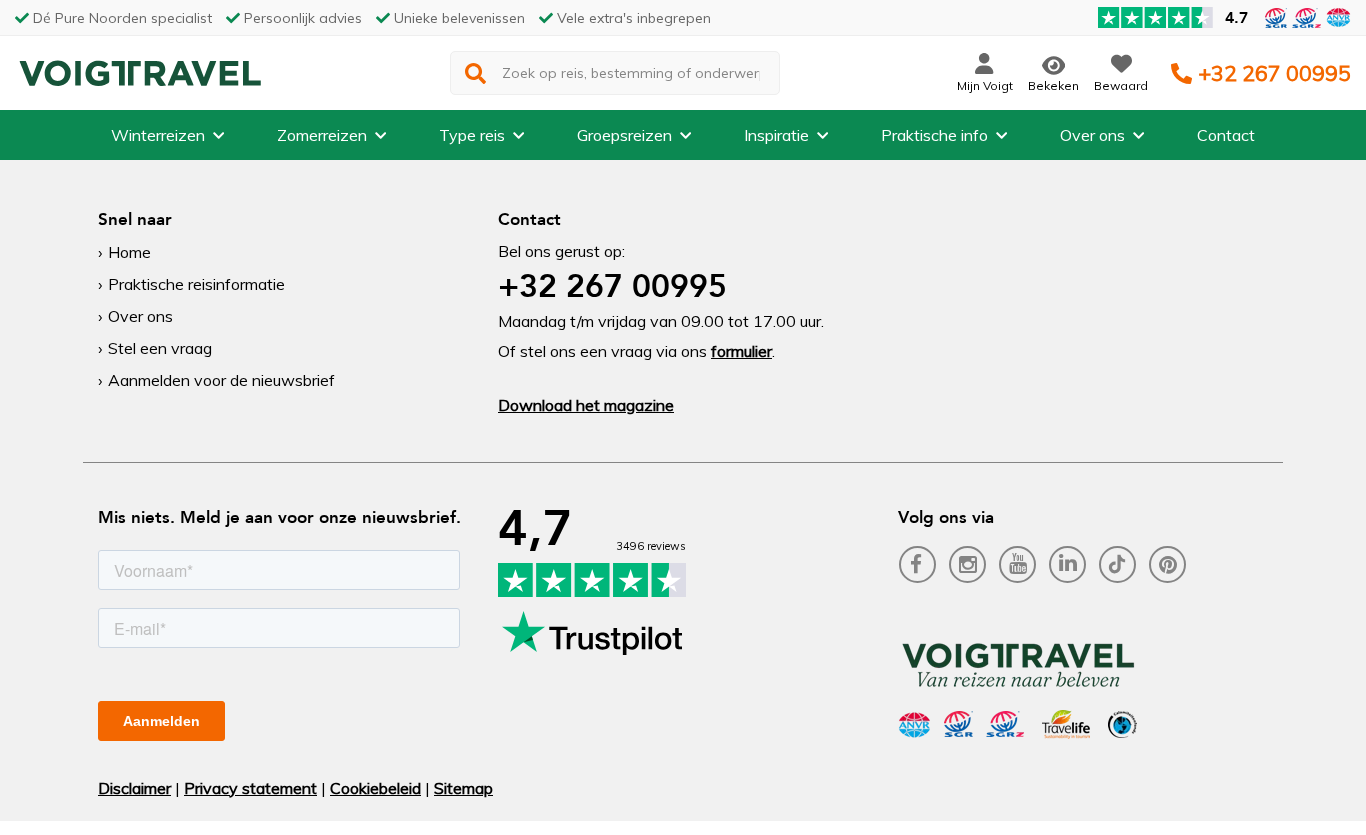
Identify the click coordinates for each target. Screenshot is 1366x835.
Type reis (472, 135)
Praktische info (934, 135)
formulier (741, 351)
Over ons (1092, 135)
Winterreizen (158, 135)
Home (129, 252)
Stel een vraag (160, 348)
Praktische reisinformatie (196, 284)
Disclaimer (134, 788)
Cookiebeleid (375, 788)
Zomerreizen (322, 135)
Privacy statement (250, 788)
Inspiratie (776, 135)
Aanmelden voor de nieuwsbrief (221, 380)
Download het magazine (586, 405)
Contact (1226, 135)
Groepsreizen (624, 135)
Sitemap (463, 788)
